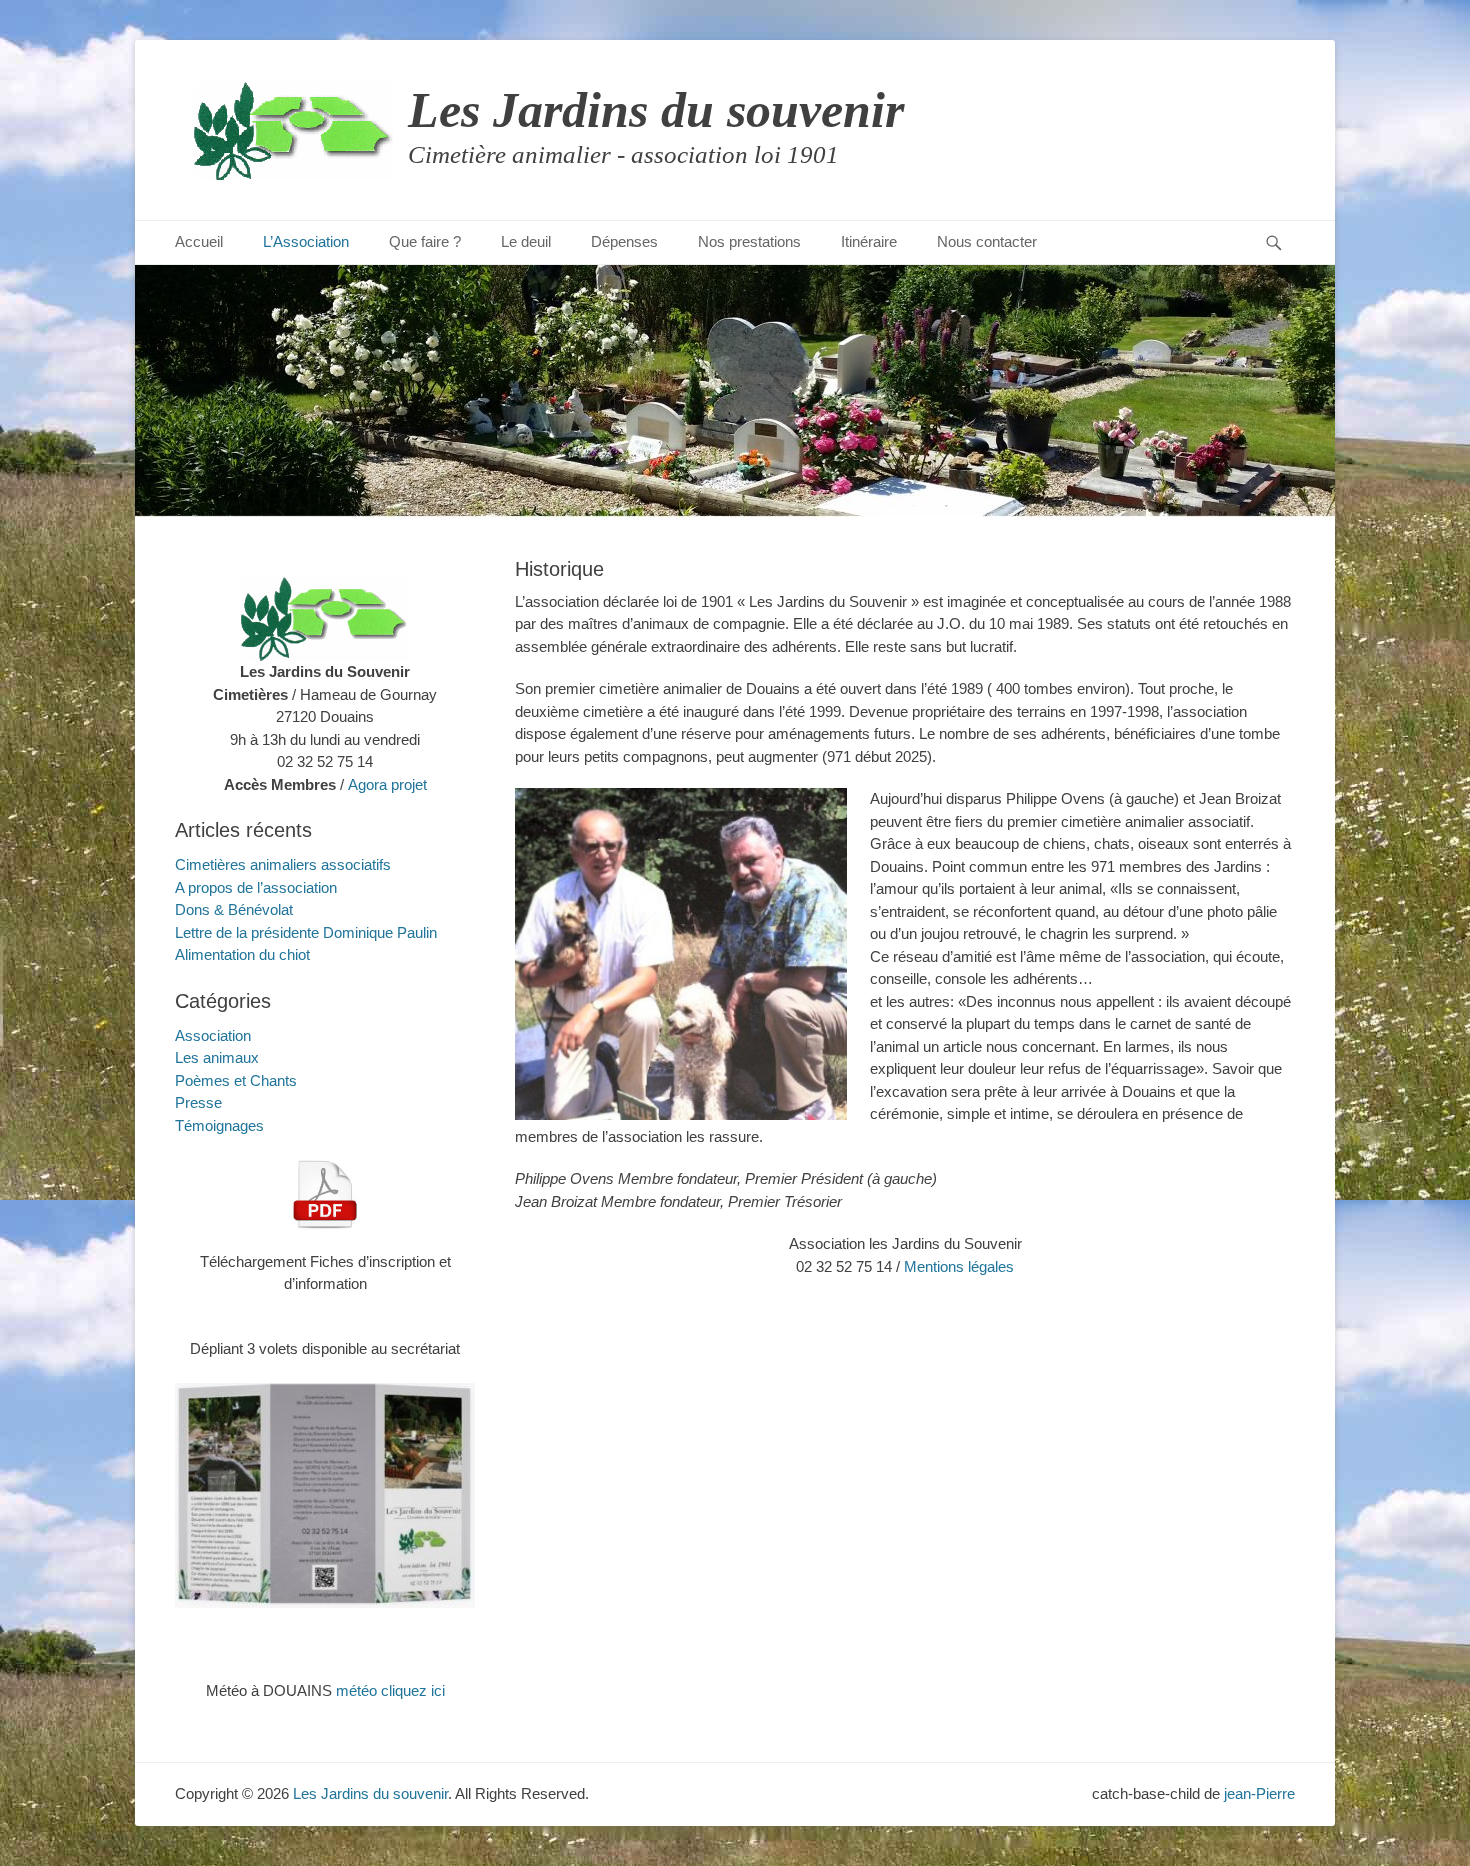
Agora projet (387, 784)
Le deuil (526, 241)
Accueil (199, 241)
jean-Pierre (1259, 1793)
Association (213, 1035)
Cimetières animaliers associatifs (283, 864)
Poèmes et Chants (236, 1080)
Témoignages (219, 1125)
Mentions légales (959, 1266)
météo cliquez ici (390, 1690)
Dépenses (624, 241)
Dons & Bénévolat (234, 909)
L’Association (306, 241)
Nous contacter (987, 241)
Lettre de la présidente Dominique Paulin (306, 932)
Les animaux (217, 1057)
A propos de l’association (256, 887)
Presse (198, 1102)
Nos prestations (749, 241)
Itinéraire (869, 241)
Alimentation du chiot (242, 954)
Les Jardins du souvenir (656, 110)
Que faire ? (425, 241)
